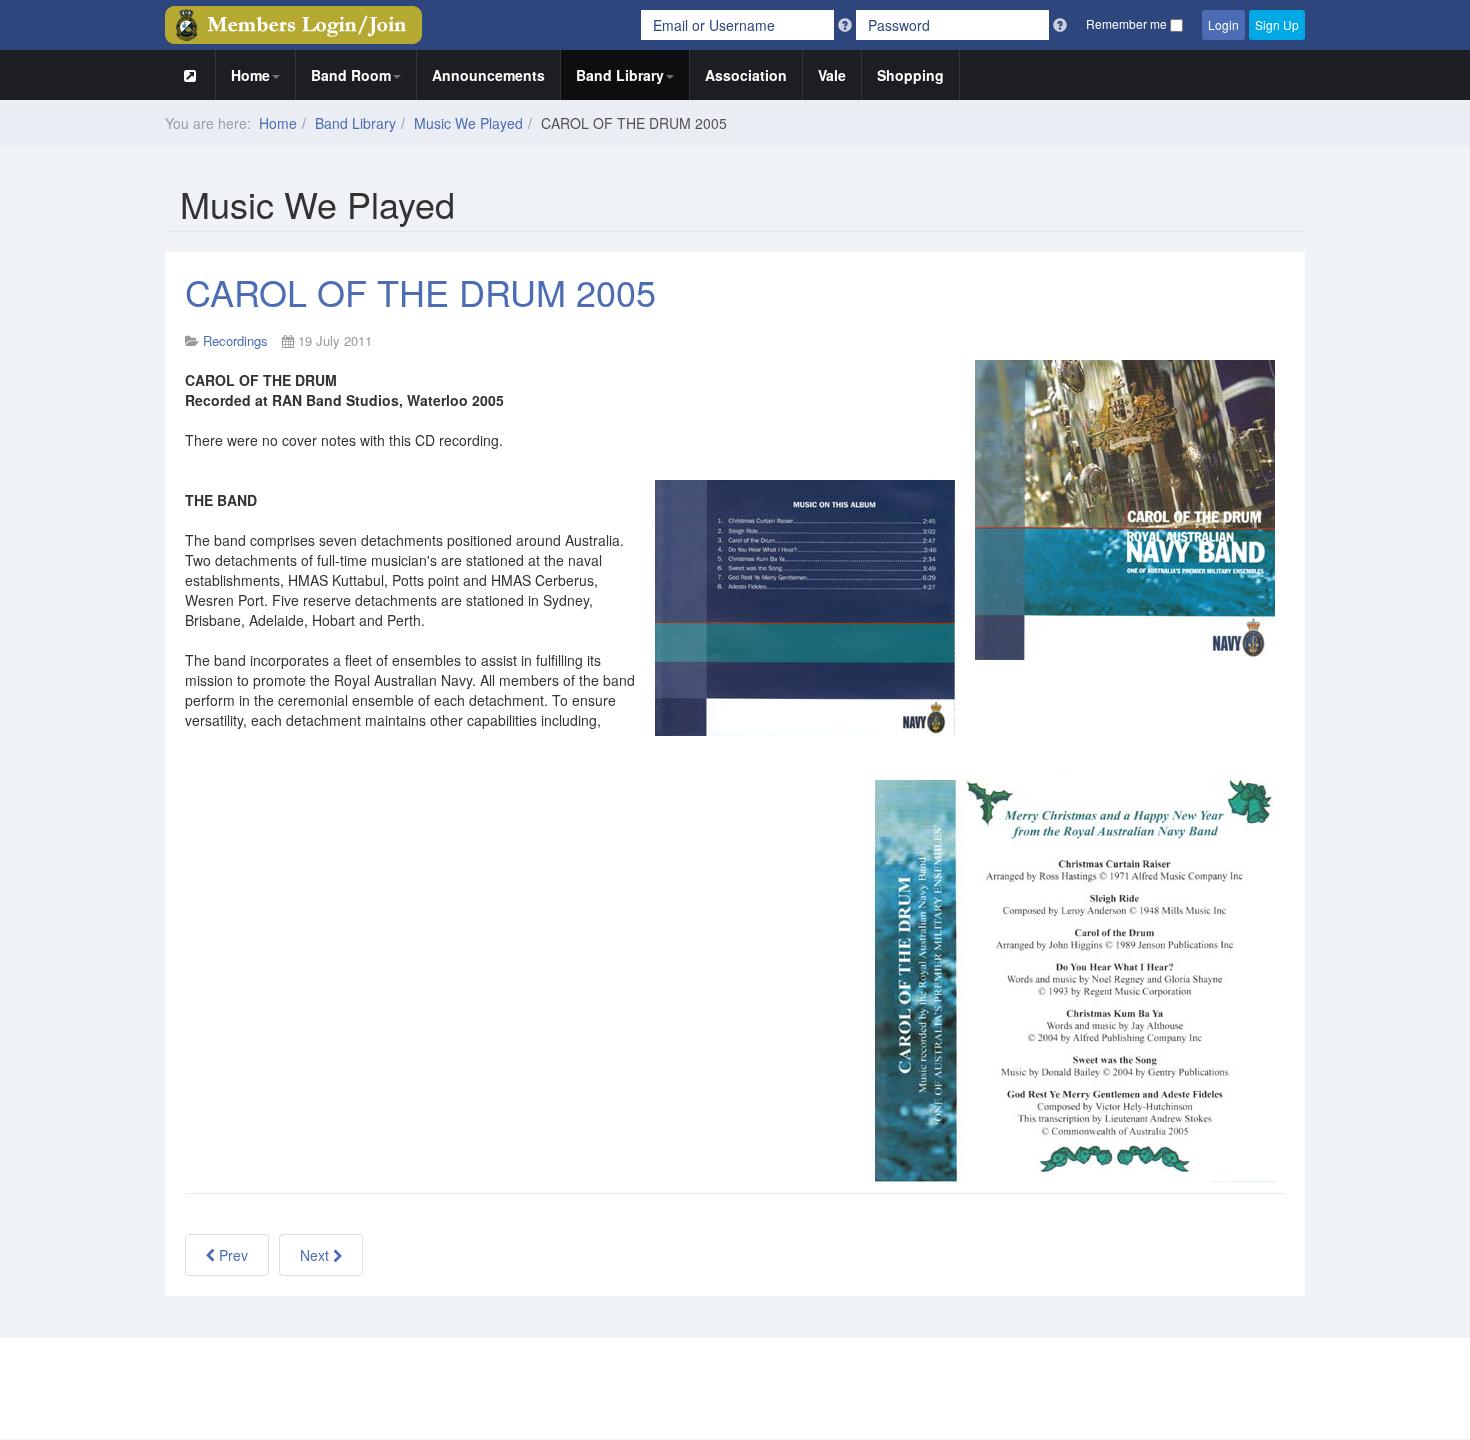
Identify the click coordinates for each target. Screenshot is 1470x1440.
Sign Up (1277, 24)
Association (746, 75)
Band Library (620, 75)
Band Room (351, 75)
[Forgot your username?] (847, 25)
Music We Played (468, 123)
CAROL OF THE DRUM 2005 (420, 291)
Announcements (488, 75)
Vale (832, 75)
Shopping (910, 75)
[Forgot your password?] (1060, 25)
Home (250, 75)
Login (1223, 24)
